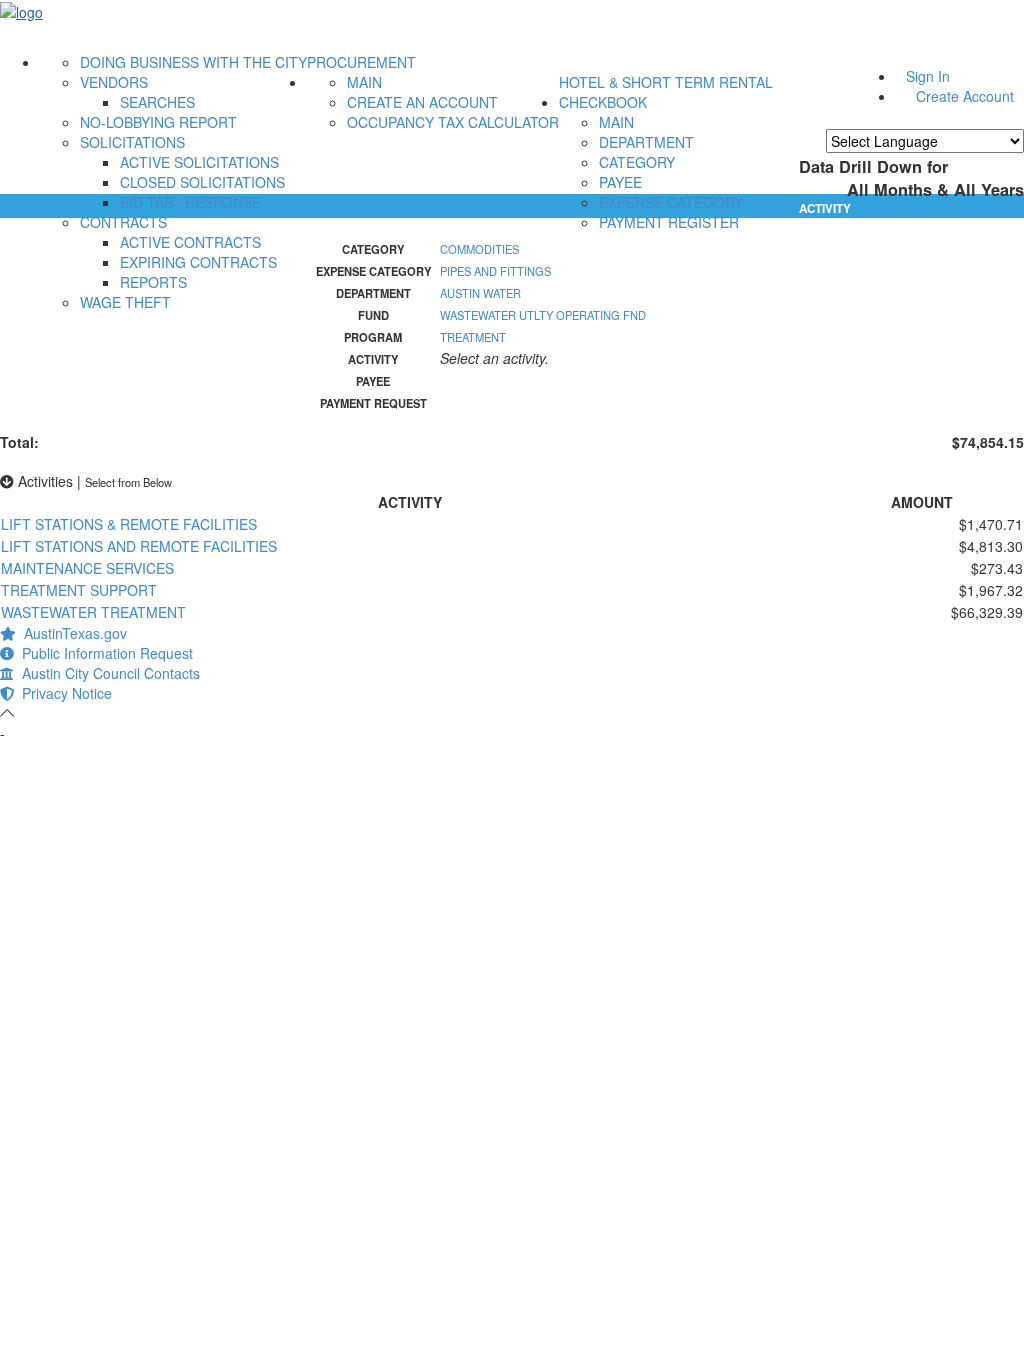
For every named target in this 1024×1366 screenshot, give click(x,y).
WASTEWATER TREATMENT (93, 612)
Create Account (965, 96)
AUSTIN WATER (480, 293)
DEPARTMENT (646, 142)
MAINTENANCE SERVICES (87, 568)
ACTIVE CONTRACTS (190, 242)
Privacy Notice (63, 693)
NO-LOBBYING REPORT (158, 122)
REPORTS (153, 282)
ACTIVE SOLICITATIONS (199, 162)
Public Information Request (103, 653)
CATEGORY (637, 162)
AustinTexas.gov (71, 633)
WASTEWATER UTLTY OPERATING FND (543, 315)
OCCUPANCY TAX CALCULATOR (453, 122)
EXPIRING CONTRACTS (198, 262)
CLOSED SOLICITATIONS (202, 182)
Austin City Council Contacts (107, 673)
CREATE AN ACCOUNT (422, 102)
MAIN (364, 82)
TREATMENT (473, 337)
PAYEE (620, 182)
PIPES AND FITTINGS (495, 271)
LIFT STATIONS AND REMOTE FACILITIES (139, 546)
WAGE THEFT (125, 302)
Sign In (928, 76)
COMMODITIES (479, 249)
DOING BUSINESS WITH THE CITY (193, 62)
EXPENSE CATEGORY (671, 202)
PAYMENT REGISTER (669, 222)
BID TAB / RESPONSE (190, 202)
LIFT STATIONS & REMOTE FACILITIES (129, 524)
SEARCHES (157, 102)
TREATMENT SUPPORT (79, 590)
